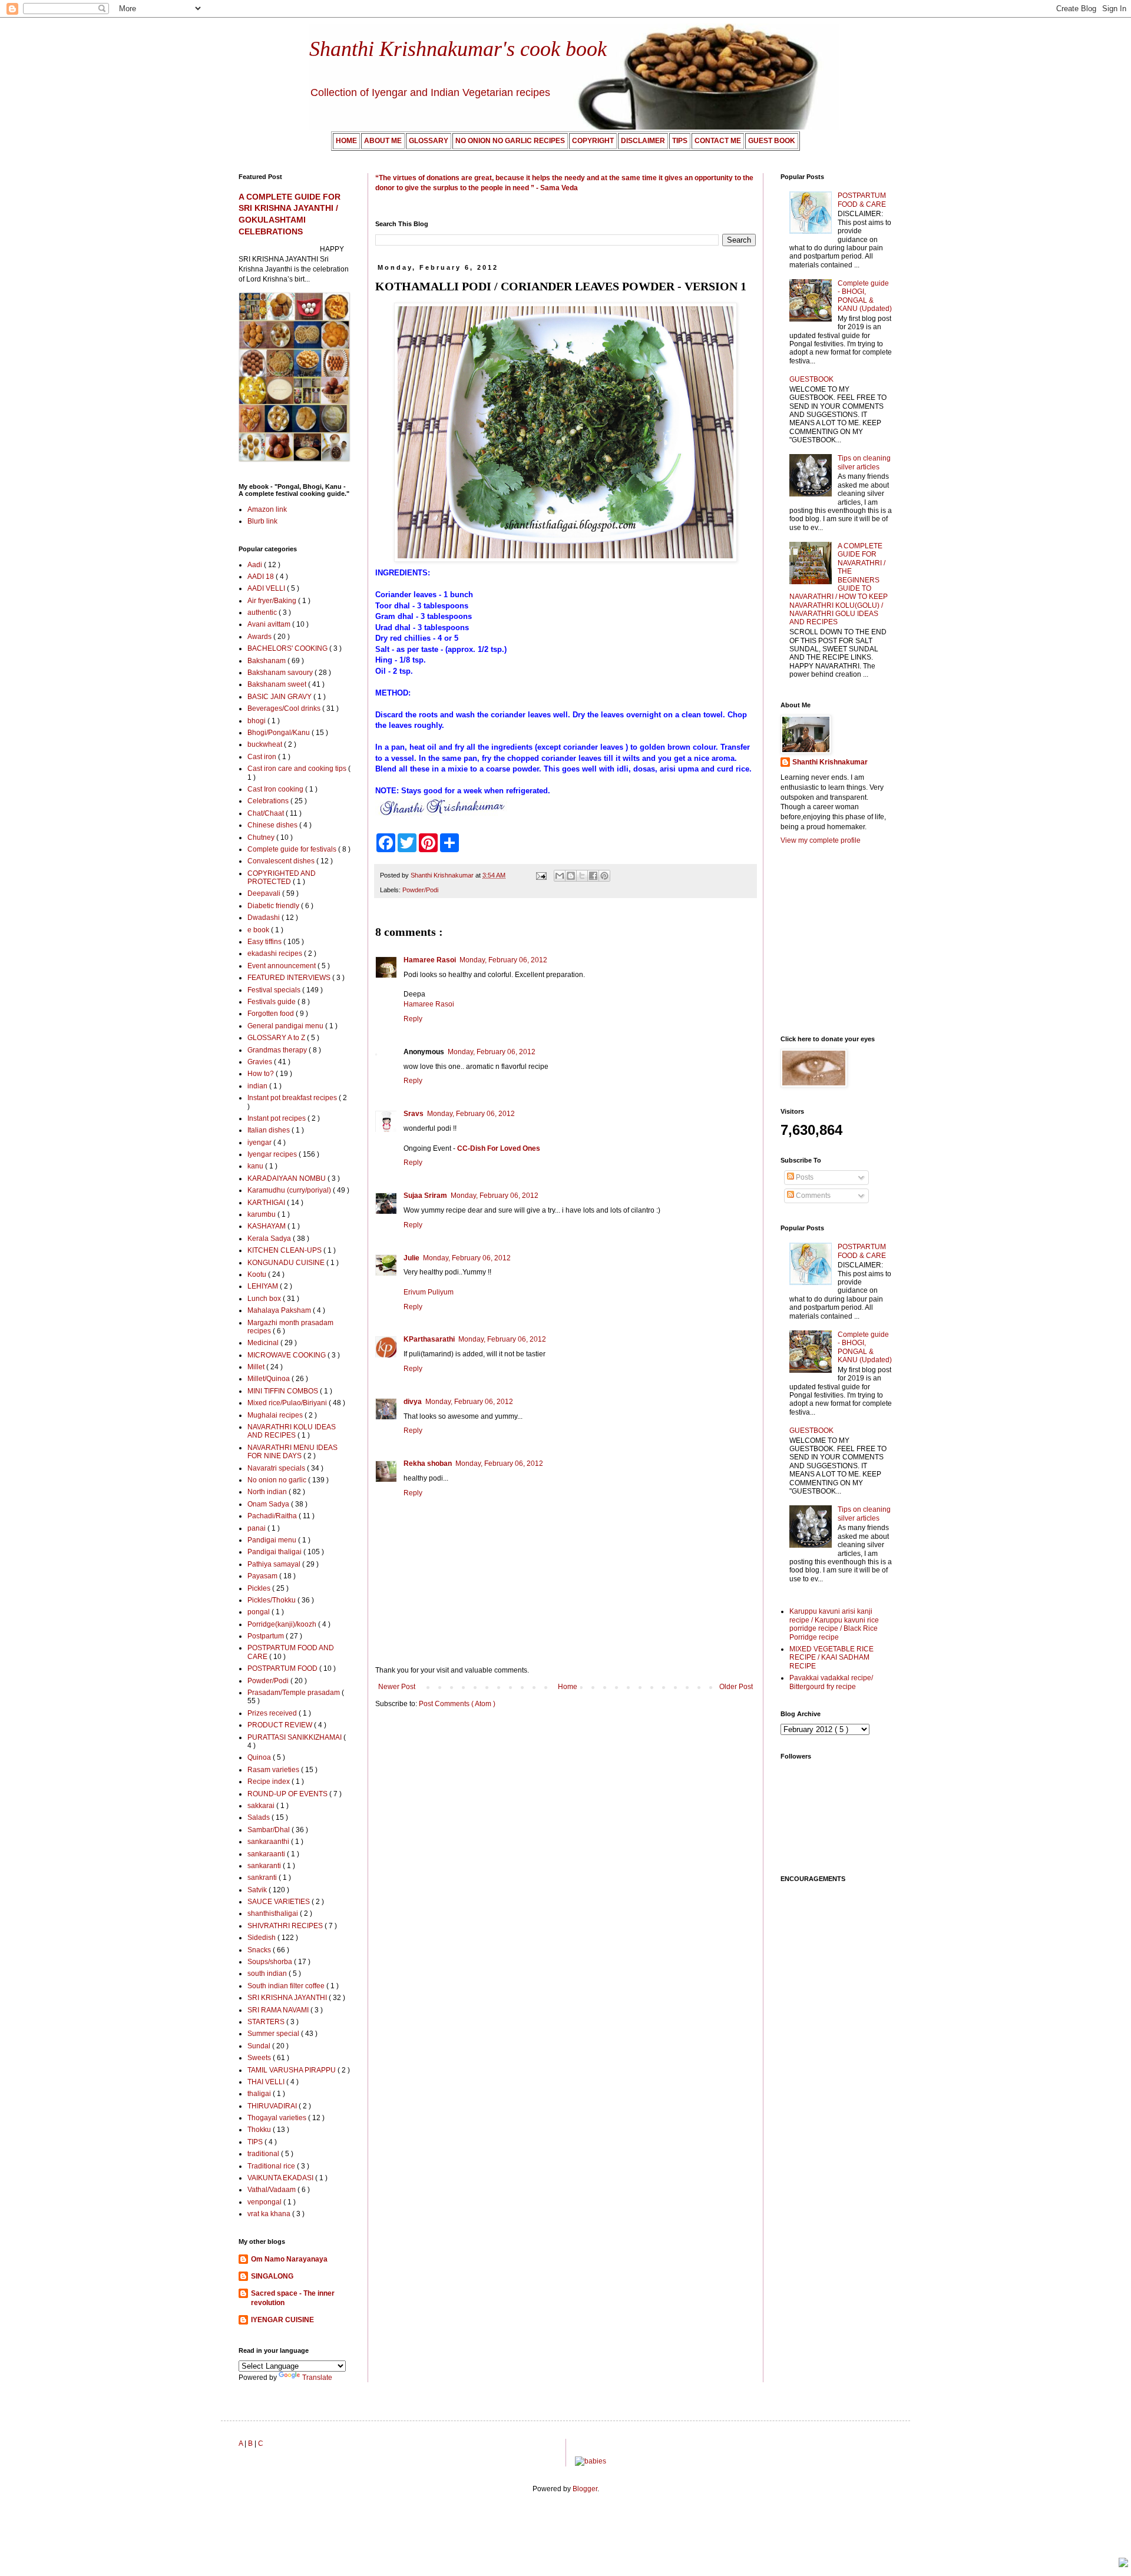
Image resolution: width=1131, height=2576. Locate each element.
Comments (812, 1196)
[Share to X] (582, 876)
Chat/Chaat (267, 813)
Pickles (260, 1588)
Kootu (258, 1274)
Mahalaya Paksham (280, 1310)
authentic (263, 612)
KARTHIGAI (267, 1203)
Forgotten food (272, 1014)
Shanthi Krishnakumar (830, 762)
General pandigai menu (286, 1026)
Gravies (261, 1062)
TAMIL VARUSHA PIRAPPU (292, 2070)
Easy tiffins (265, 942)
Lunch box (265, 1299)
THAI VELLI (267, 2082)
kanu (256, 1166)
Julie (411, 1258)
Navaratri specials (277, 1468)
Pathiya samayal (275, 1564)
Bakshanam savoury (281, 673)
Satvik (258, 1890)
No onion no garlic (278, 1480)
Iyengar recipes (273, 1154)
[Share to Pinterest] (604, 876)
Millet (257, 1367)
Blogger (585, 2489)
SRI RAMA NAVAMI (279, 2010)
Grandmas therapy (278, 1050)
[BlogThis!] (571, 876)
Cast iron (263, 757)
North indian (268, 1492)
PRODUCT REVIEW (281, 1725)
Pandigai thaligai (275, 1552)
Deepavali (265, 893)
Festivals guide (272, 1002)
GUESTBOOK (811, 379)
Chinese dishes (273, 825)
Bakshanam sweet (278, 684)
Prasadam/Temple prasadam (295, 1693)
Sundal (260, 2046)
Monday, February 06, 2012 (503, 960)
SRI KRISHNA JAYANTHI (288, 1998)
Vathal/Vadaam (272, 2190)
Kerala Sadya (270, 1239)
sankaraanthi (269, 1842)
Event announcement (282, 966)
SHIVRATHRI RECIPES (286, 1926)
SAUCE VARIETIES (280, 1902)
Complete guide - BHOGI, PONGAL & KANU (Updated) (865, 296)
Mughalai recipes (276, 1415)
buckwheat (266, 744)
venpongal (265, 2202)
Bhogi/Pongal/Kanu (280, 733)
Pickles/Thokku (272, 1600)
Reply (413, 1019)
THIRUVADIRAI (273, 2106)
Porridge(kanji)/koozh (283, 1624)
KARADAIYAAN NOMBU (287, 1178)
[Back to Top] (1123, 2564)
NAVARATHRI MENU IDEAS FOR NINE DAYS (292, 1452)
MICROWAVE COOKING (287, 1355)
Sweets (260, 2058)
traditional (264, 2154)
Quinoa (260, 1757)
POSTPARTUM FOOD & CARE (862, 200)
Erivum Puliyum (429, 1292)
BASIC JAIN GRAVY (280, 697)
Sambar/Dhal (269, 1830)
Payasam (263, 1576)
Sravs (414, 1114)
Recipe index (269, 1782)
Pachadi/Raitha (273, 1516)
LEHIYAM (264, 1286)
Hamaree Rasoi (430, 960)
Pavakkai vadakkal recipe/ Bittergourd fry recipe (831, 1682)
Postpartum (267, 1636)
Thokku (260, 2130)
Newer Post (397, 1687)
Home (568, 1687)
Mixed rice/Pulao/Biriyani (288, 1403)
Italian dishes (269, 1130)
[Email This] (560, 876)
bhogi (257, 721)
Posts (804, 1177)
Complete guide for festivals (293, 849)
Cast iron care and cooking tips (298, 769)
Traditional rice (272, 2166)
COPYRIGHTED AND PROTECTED (282, 878)
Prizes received (273, 1713)
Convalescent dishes (282, 861)
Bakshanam (267, 661)
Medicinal (264, 1343)
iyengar (260, 1143)
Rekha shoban (428, 1464)
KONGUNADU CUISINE (287, 1263)
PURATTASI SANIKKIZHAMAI (295, 1737)
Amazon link (267, 509)
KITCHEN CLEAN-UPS (285, 1250)
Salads (259, 1817)
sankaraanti (267, 1854)
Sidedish (262, 1938)
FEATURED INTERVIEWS (290, 978)
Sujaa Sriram (425, 1196)
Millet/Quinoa (269, 1379)
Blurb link (262, 521)
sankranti (263, 1878)
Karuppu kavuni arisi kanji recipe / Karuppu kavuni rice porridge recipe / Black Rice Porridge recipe (834, 1624)
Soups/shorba (271, 1962)
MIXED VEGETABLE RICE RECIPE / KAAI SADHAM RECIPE (831, 1658)
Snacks (260, 1950)
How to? (262, 1074)
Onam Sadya (269, 1504)
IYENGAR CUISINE (282, 2320)
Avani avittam (270, 624)
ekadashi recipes (276, 953)
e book (259, 930)
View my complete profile (821, 840)
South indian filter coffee (287, 1986)
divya (413, 1402)
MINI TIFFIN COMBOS (284, 1391)
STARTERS (267, 2022)
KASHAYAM (267, 1226)
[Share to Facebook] (593, 876)
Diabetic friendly (274, 906)
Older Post (736, 1687)
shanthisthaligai (274, 1913)
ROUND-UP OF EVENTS (288, 1794)
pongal (259, 1612)
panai (257, 1528)
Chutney (262, 837)
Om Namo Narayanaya (289, 2259)
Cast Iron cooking (276, 789)
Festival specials (275, 990)
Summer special (274, 2034)
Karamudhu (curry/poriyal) (290, 1190)
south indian (268, 1974)
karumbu (262, 1214)
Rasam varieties (274, 1770)
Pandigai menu (273, 1540)
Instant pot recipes (277, 1118)
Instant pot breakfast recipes (293, 1098)
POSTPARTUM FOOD (283, 1668)
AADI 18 (262, 577)
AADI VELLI (267, 588)
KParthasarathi (429, 1339)
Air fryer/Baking (273, 601)
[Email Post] (540, 875)
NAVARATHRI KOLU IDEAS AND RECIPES (292, 1431)
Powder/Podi (420, 890)
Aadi (256, 565)
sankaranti (265, 1866)
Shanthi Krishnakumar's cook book (458, 49)
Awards (260, 637)
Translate (317, 2378)
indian (258, 1086)
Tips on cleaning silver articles (864, 462)
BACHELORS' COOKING (288, 648)
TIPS (256, 2142)
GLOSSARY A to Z (277, 1038)
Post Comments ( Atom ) (457, 1704)
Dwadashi (264, 918)
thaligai (260, 2094)
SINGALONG (272, 2276)
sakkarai (262, 1806)
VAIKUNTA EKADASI (281, 2178)
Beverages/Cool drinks (285, 708)
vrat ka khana (270, 2214)
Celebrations (269, 801)
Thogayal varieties (278, 2118)
